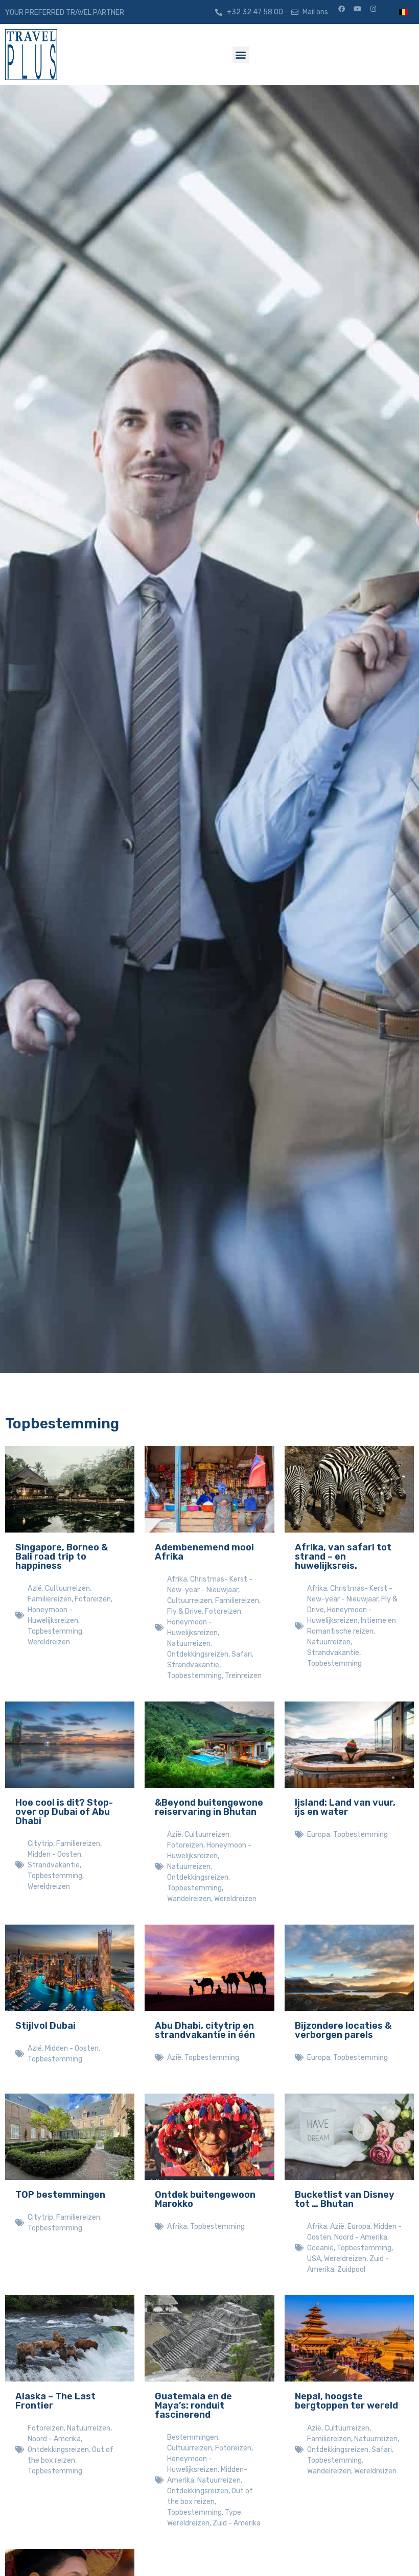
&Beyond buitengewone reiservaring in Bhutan (209, 1807)
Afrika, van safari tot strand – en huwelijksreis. (343, 1557)
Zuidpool (351, 2269)
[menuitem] (404, 12)
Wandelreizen (189, 1899)
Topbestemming (55, 1631)
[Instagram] (377, 12)
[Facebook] (345, 12)
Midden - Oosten (54, 1854)
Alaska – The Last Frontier (55, 2401)
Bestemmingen (193, 2437)
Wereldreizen (49, 1642)
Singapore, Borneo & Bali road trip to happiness (62, 1557)
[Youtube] (361, 12)
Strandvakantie (193, 1665)
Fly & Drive (184, 1611)
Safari (242, 1654)
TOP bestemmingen (60, 2195)
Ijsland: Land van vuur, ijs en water (345, 1807)
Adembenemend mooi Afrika (204, 1552)
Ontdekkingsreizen (198, 1654)
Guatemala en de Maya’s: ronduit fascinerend (193, 2405)
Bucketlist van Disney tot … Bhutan (345, 2199)
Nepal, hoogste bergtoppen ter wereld (346, 2401)
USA (314, 2259)
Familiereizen (50, 1599)
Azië (35, 1588)
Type (233, 2512)
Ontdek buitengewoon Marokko (205, 2199)
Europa (319, 1834)
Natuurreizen (189, 1644)
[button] (241, 55)
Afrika (177, 1579)
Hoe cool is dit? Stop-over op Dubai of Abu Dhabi (64, 1812)
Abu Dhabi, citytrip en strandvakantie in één (205, 2030)
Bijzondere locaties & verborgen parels (343, 2030)
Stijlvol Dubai (45, 2026)
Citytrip (40, 1844)
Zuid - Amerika (237, 2523)
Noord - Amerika (361, 2237)
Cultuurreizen (67, 1588)
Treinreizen (243, 1676)
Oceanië (320, 2248)
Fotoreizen (93, 1599)
